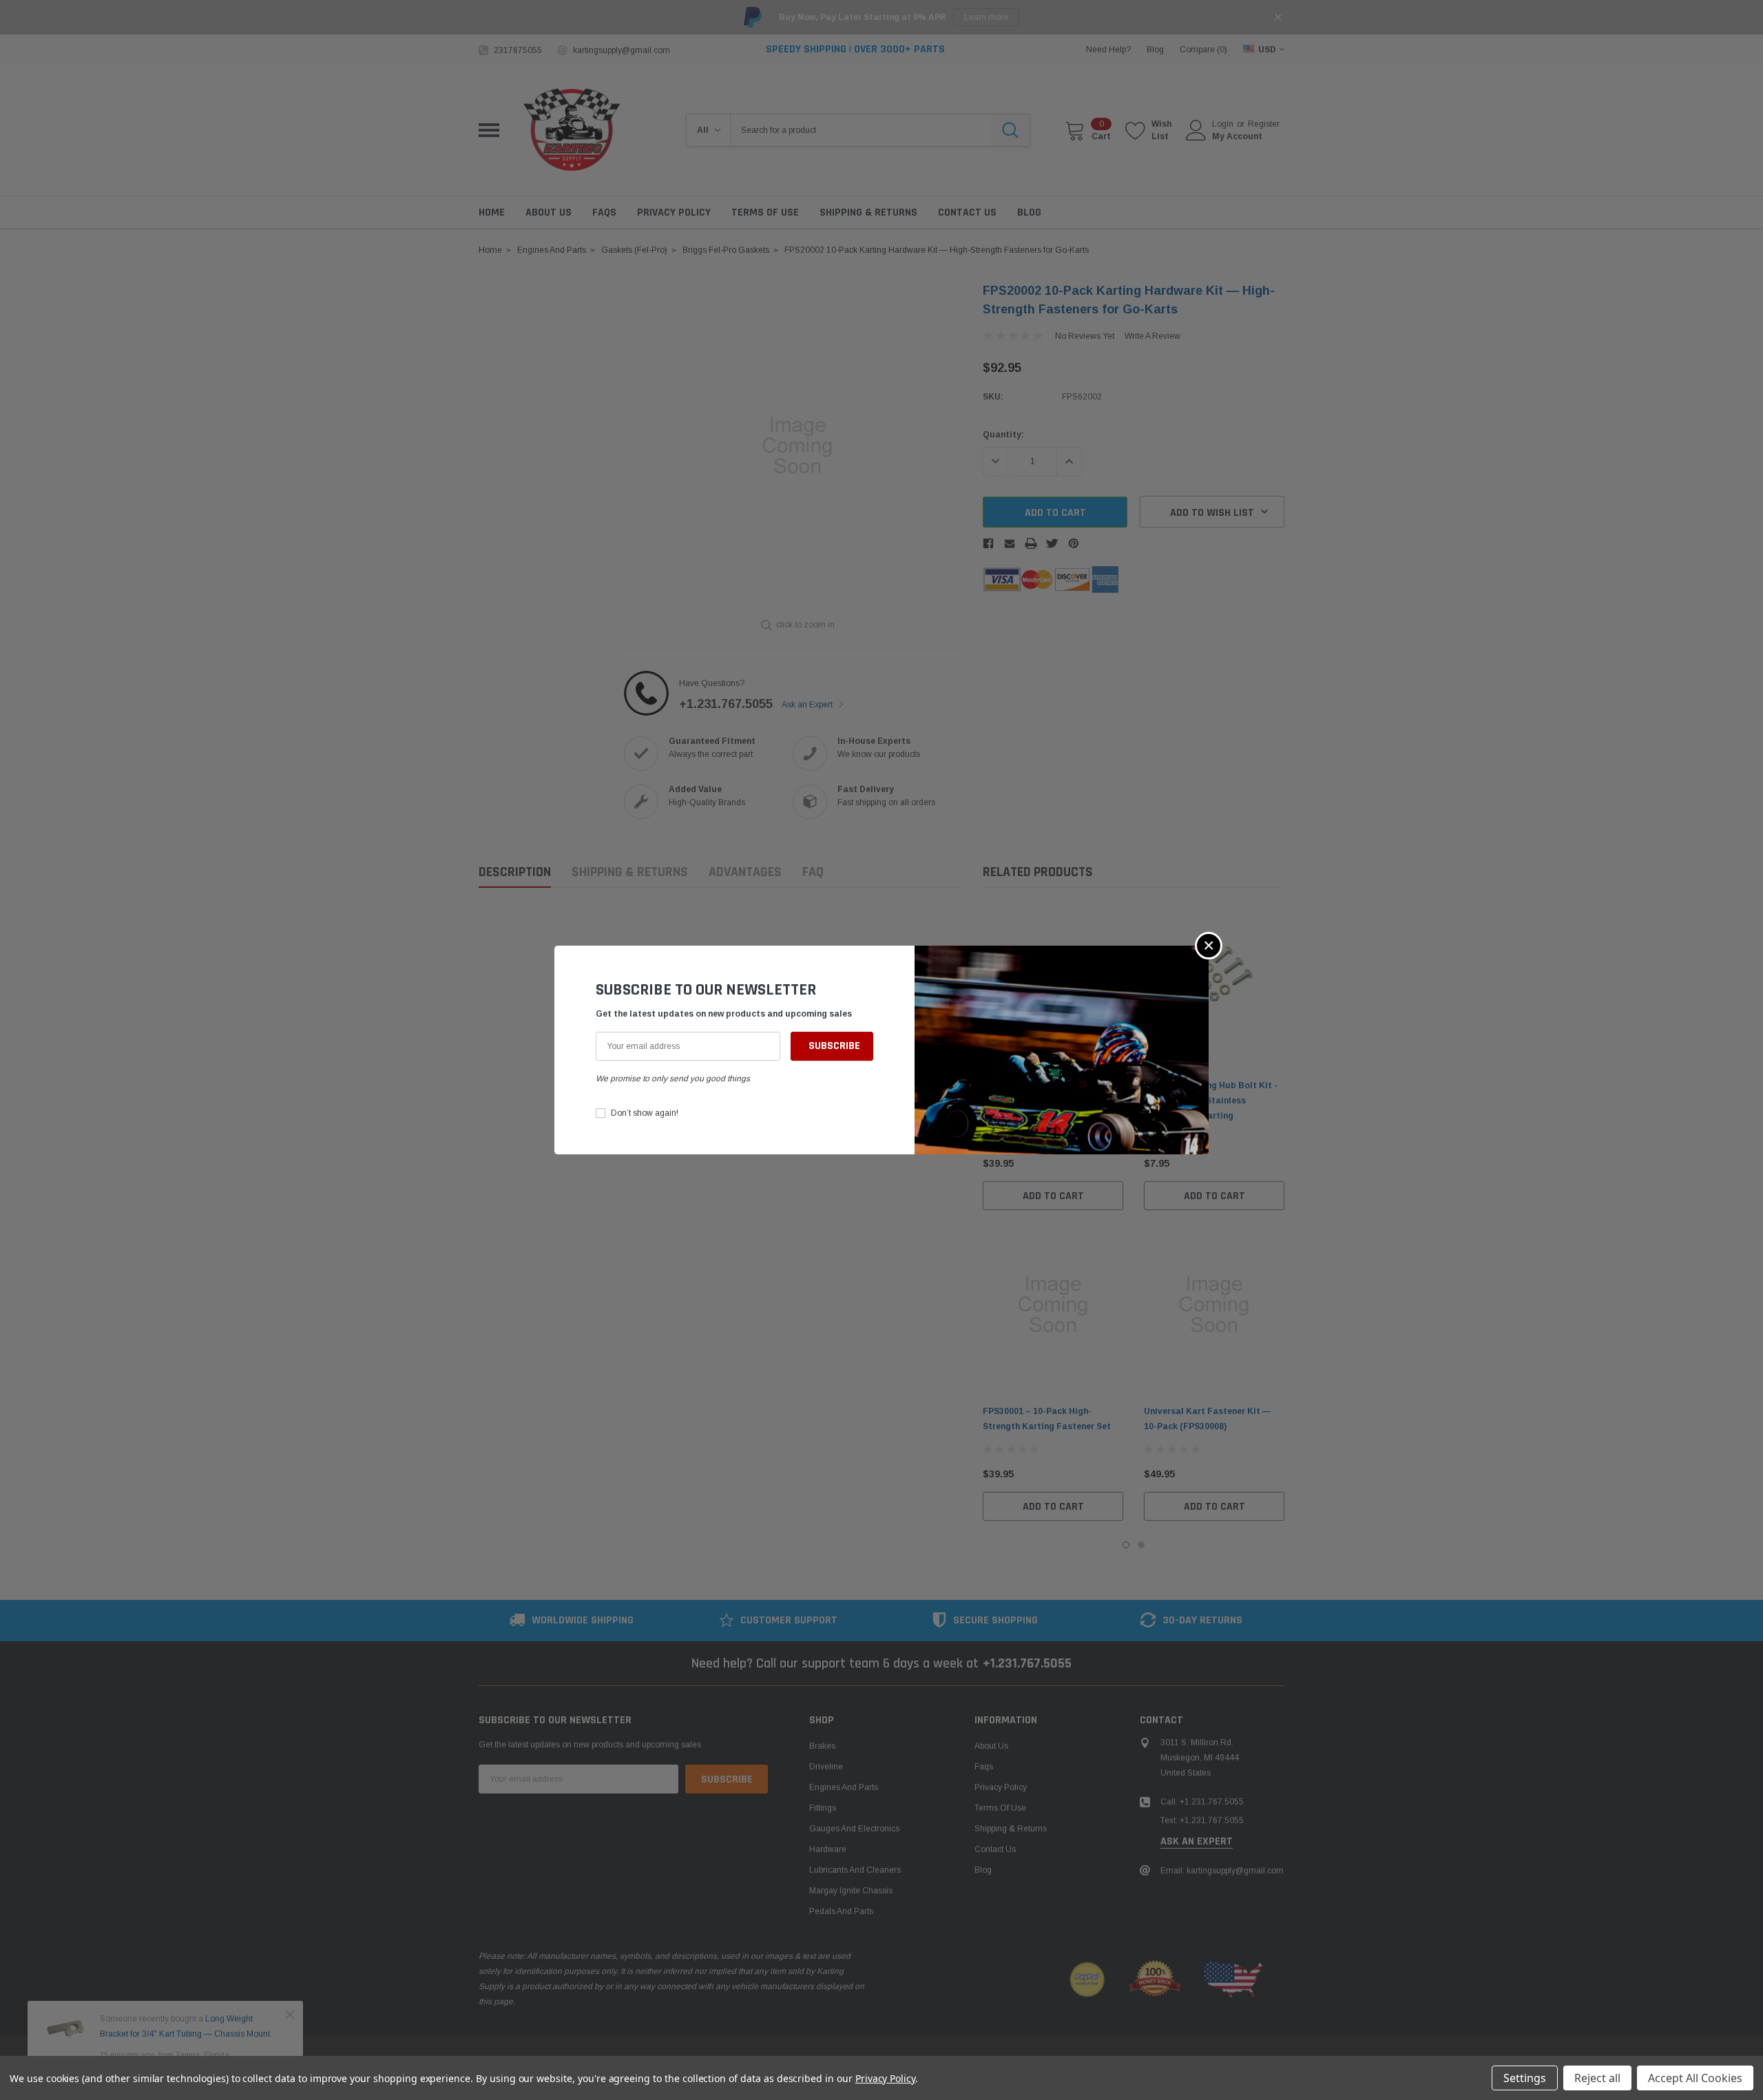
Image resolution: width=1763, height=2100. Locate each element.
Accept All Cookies (1695, 2078)
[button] (1209, 946)
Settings (1525, 2078)
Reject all (1597, 2078)
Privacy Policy (885, 2078)
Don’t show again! (645, 1113)
